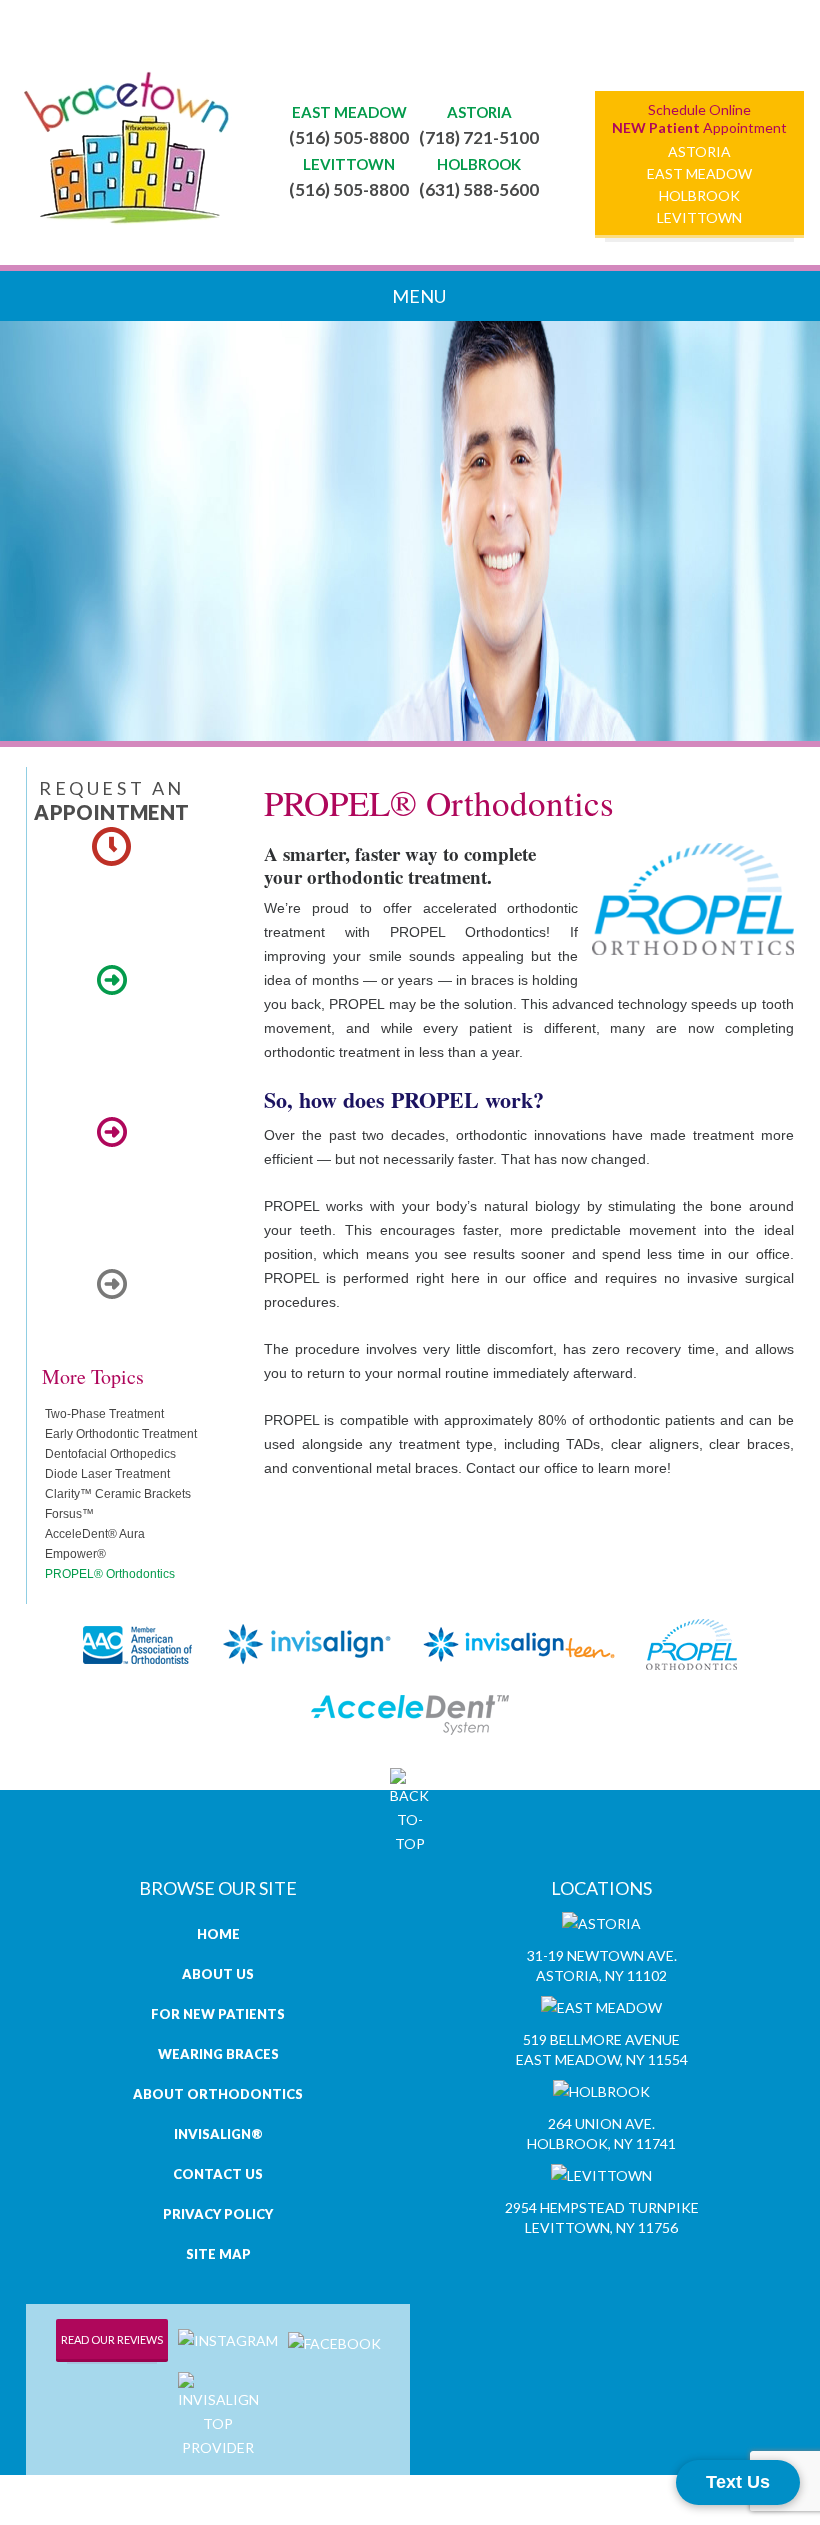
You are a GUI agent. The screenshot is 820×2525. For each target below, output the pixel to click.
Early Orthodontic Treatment (121, 1434)
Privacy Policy (218, 2214)
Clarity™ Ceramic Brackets (118, 1494)
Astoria (699, 151)
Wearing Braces (218, 2054)
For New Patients (218, 2014)
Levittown (699, 217)
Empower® (75, 1554)
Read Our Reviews (112, 2339)
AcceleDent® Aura (95, 1534)
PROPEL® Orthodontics (110, 1574)
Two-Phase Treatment (104, 1414)
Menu (417, 296)
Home (218, 1934)
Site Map (218, 2254)
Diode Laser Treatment (107, 1474)
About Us (218, 1974)
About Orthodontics (218, 2094)
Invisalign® (218, 2134)
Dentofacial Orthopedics (110, 1454)
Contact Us (218, 2174)
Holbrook (699, 195)
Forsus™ (69, 1514)
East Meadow (699, 173)
